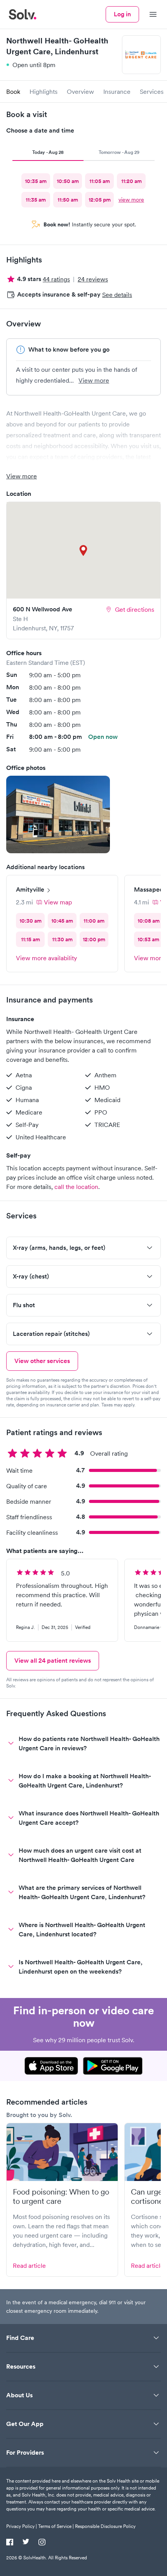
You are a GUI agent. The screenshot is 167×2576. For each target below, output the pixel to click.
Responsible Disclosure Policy (105, 2526)
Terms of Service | (56, 2526)
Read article (29, 2265)
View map (58, 902)
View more (94, 380)
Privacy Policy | (22, 2526)
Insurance (117, 91)
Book (13, 91)
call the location (76, 1187)
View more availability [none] (46, 958)
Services (152, 91)
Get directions (135, 609)
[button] (58, 814)
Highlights (43, 91)
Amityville (30, 889)
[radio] (36, 181)
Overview (80, 91)
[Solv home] (23, 14)
